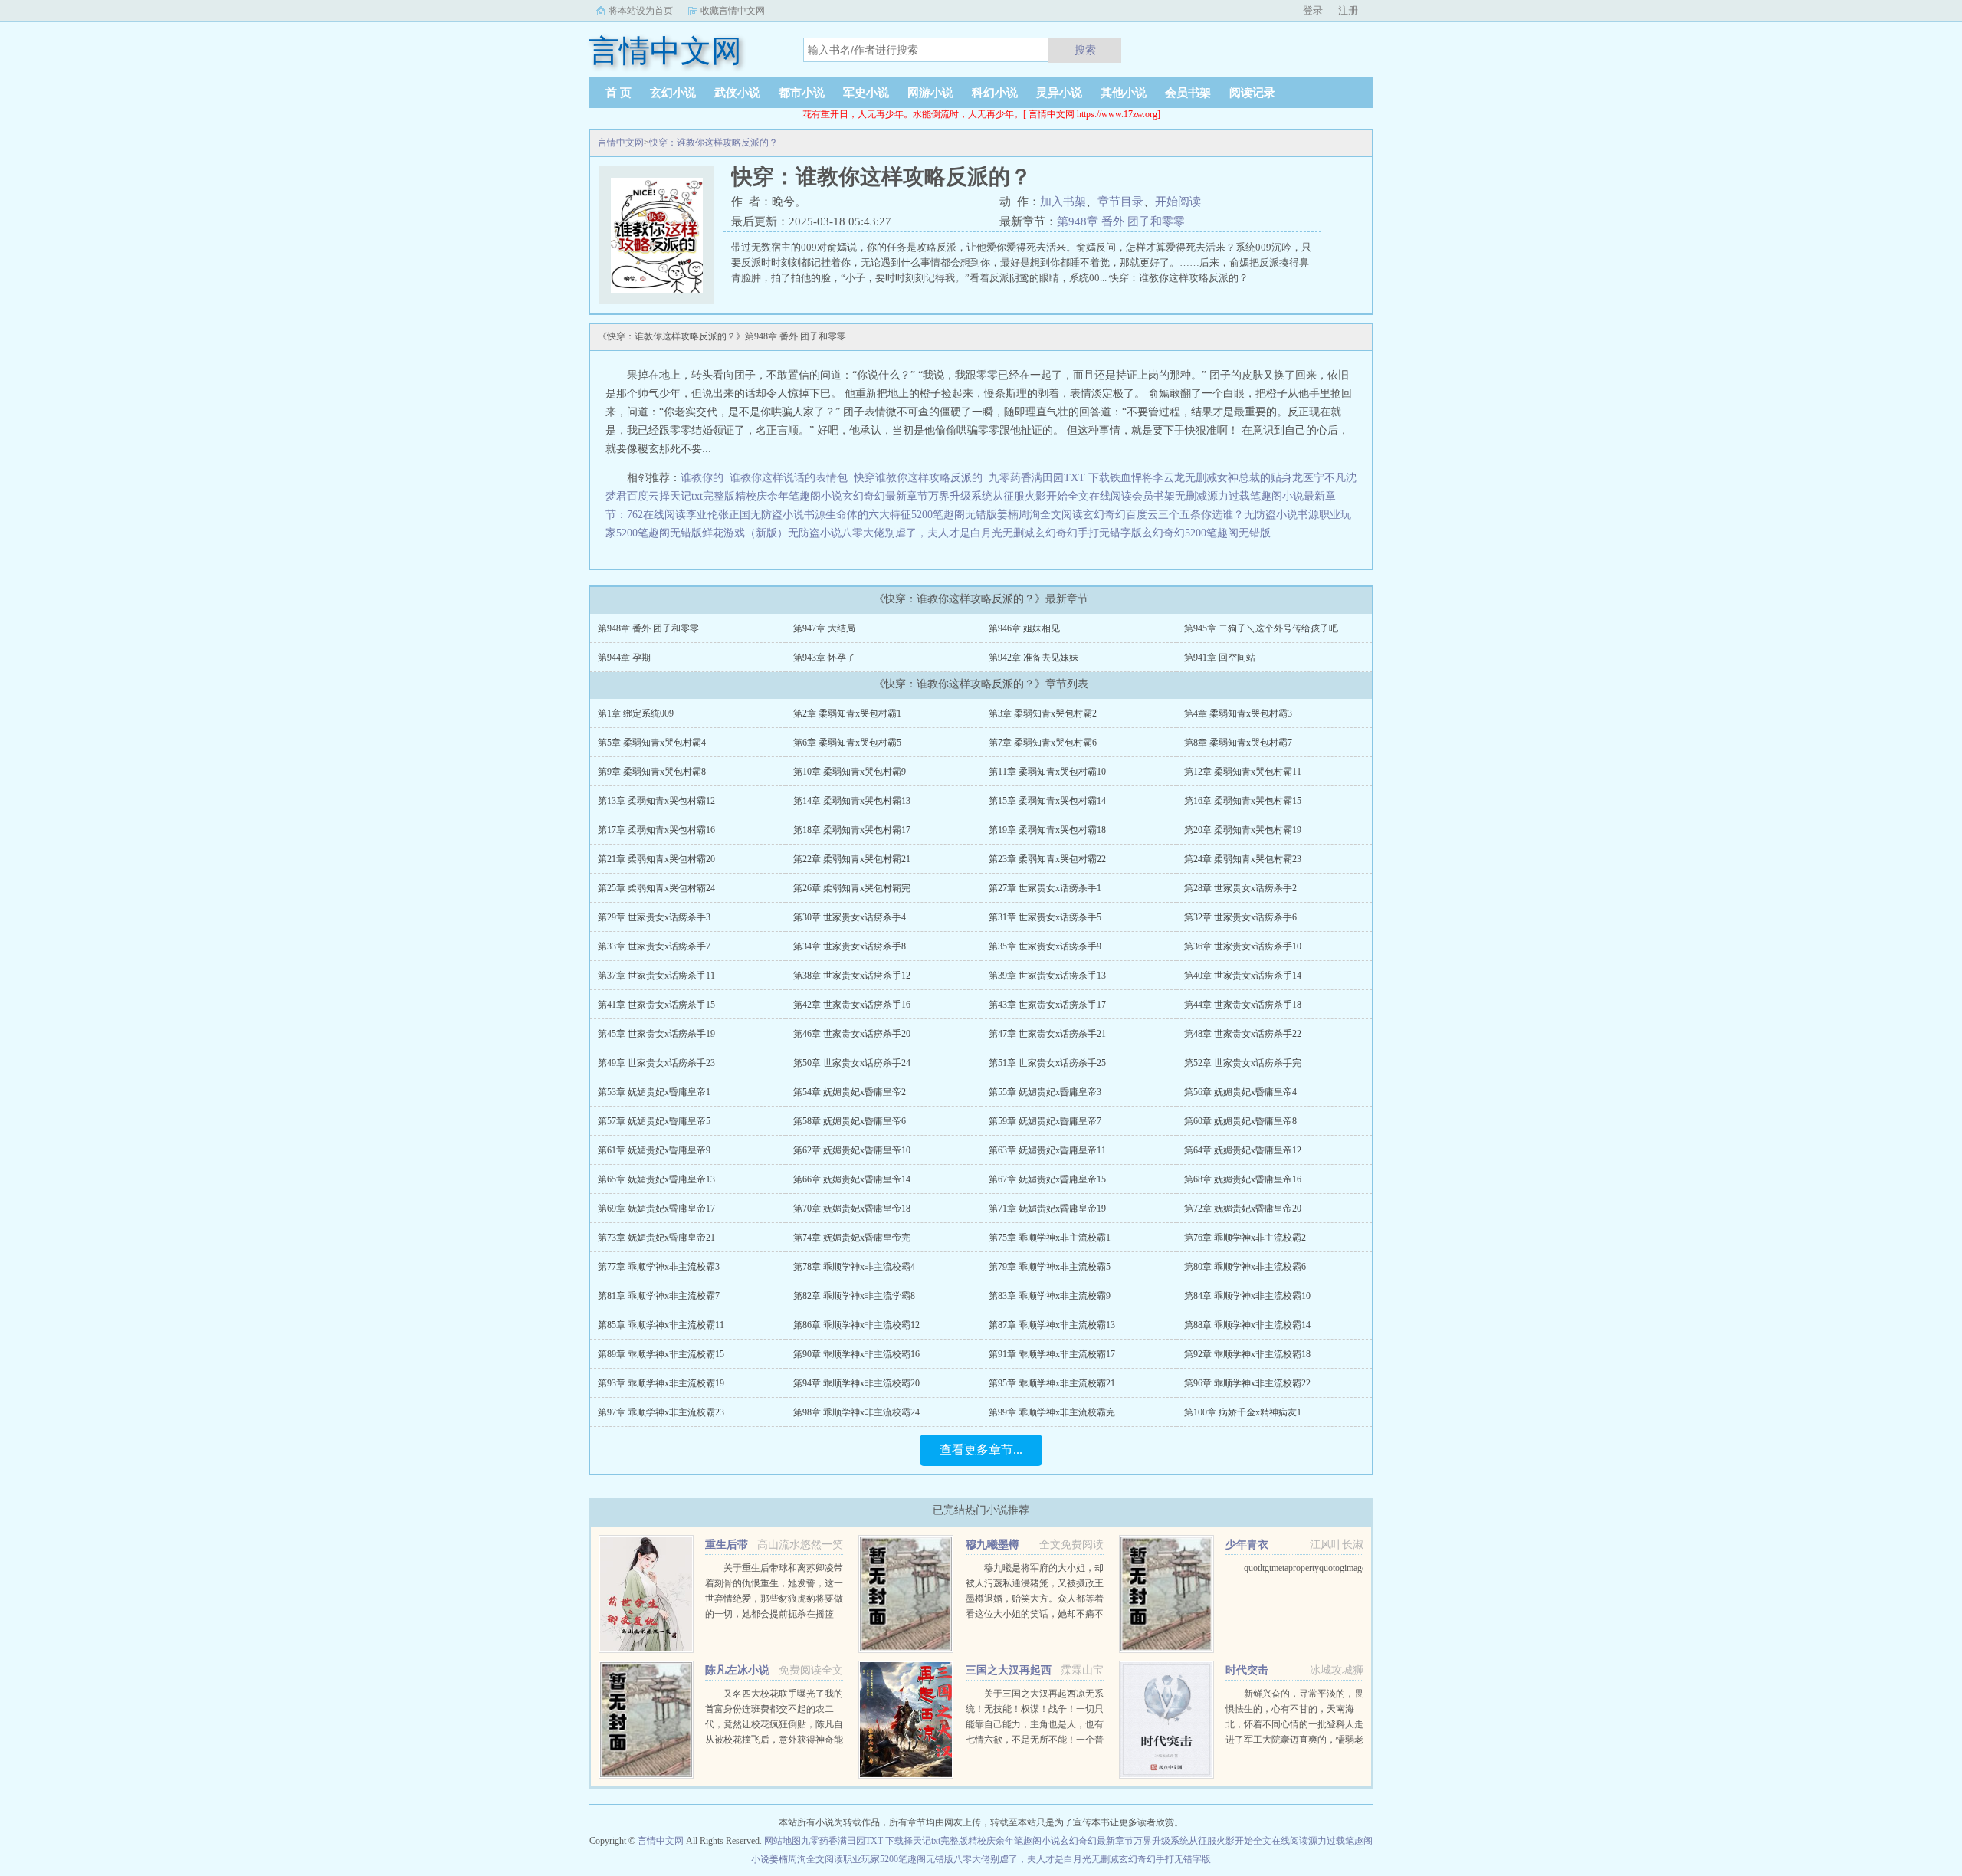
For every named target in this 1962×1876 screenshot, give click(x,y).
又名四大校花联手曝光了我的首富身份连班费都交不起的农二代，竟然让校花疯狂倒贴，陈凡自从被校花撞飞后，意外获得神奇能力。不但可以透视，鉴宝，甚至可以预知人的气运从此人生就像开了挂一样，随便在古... (774, 1740)
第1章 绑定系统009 (636, 713)
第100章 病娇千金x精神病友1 (1243, 1412)
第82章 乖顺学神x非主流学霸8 (854, 1296)
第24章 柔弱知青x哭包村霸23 (1243, 859)
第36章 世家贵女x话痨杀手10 (1243, 946)
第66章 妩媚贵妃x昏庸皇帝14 (852, 1179)
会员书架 (1188, 93)
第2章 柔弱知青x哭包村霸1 (847, 713)
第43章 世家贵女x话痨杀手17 (1047, 1005)
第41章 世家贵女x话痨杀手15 (656, 1005)
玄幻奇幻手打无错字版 (1088, 533)
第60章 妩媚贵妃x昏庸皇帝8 (1240, 1121)
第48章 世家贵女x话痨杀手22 (1243, 1034)
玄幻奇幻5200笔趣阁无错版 (1206, 533)
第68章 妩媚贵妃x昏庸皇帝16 (1243, 1179)
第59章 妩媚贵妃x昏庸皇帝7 (1045, 1121)
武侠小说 (737, 93)
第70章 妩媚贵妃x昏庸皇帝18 (852, 1209)
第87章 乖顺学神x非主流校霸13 (1052, 1325)
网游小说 (930, 93)
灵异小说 (1059, 93)
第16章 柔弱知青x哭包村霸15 (1243, 801)
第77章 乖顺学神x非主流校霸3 (659, 1267)
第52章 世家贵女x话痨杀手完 (1243, 1063)
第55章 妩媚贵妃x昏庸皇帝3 (1045, 1092)
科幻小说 (995, 93)
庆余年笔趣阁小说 (799, 496)
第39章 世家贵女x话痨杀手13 (1047, 976)
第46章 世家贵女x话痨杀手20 (852, 1034)
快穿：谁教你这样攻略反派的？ (714, 143)
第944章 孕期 (624, 658)
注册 (1348, 10)
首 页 (618, 93)
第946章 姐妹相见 (1024, 628)
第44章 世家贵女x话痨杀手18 (1243, 1005)
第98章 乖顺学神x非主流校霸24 (856, 1412)
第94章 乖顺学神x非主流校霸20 (856, 1383)
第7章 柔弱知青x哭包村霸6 (1043, 743)
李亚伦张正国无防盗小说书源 (756, 515)
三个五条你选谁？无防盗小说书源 (1239, 515)
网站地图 (783, 1841)
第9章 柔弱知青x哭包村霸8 (652, 772)
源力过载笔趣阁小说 (1255, 496)
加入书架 (1063, 202)
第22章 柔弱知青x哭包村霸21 (852, 859)
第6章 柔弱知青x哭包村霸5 (847, 743)
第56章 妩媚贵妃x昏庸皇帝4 (1240, 1092)
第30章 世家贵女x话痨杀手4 (850, 917)
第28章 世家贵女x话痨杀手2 (1240, 888)
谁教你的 (705, 478)
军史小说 (866, 93)
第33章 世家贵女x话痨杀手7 (654, 946)
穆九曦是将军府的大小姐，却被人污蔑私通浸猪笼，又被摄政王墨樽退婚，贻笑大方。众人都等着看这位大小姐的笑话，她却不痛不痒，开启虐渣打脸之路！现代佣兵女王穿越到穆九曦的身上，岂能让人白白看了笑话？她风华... (1035, 1614)
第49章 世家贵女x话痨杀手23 (656, 1063)
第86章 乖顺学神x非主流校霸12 (856, 1325)
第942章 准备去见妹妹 (1033, 658)
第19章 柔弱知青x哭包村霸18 (1047, 830)
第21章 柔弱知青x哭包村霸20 (656, 859)
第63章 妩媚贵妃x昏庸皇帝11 (1047, 1150)
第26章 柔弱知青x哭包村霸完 (852, 888)
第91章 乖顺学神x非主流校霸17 (1052, 1354)
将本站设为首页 (641, 11)
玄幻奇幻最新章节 (885, 496)
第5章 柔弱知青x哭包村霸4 (652, 743)
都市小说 (802, 93)
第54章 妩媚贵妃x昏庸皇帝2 (850, 1092)
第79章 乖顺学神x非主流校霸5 (1050, 1267)
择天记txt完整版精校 (708, 496)
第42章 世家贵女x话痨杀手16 (852, 1005)
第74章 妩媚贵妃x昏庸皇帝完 (852, 1238)
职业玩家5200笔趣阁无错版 (898, 1859)
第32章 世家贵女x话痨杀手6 (1240, 917)
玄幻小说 (673, 93)
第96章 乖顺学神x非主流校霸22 (1247, 1383)
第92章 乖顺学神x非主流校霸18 (1247, 1354)
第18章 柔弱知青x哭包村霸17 (852, 830)
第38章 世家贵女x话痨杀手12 (852, 976)
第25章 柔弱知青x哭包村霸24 (656, 888)
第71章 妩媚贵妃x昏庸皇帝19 (1047, 1209)
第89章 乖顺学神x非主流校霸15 (661, 1354)
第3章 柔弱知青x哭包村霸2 (1043, 713)
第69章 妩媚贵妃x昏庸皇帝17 (656, 1209)
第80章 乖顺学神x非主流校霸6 (1245, 1267)
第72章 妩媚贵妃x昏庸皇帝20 (1243, 1209)
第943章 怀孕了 (824, 658)
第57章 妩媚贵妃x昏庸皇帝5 (654, 1121)
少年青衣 (1247, 1545)
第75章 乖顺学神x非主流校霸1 (1050, 1238)
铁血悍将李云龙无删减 (1163, 478)
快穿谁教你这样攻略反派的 (921, 478)
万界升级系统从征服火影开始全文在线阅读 (1030, 496)
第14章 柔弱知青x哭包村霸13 (852, 801)
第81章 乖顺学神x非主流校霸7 (659, 1296)
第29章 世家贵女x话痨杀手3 (654, 917)
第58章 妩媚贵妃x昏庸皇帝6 (850, 1121)
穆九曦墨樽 (992, 1545)
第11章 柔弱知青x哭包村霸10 (1047, 772)
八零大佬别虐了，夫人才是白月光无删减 (938, 533)
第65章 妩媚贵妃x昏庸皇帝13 (656, 1179)
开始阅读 (1178, 202)
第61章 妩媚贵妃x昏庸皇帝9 (654, 1150)
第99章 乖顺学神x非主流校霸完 (1052, 1412)
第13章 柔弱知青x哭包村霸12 (656, 801)
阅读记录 (1252, 93)
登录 (1313, 10)
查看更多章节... (981, 1450)
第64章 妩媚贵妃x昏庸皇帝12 (1243, 1150)
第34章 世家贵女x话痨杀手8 (850, 946)
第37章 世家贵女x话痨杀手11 (656, 976)
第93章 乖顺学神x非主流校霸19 (661, 1383)
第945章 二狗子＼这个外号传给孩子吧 (1261, 628)
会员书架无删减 (1170, 496)
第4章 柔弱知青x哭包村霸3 (1238, 713)
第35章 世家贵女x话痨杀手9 (1045, 946)
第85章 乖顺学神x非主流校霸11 (661, 1325)
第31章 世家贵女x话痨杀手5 (1045, 917)
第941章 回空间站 (1220, 658)
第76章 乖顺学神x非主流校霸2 (1245, 1238)
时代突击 (1247, 1670)
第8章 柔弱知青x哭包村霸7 (1238, 743)
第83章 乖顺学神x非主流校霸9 (1050, 1296)
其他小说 (1124, 93)
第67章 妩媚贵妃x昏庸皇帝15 (1047, 1179)
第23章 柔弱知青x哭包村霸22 (1047, 859)
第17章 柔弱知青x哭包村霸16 (656, 830)
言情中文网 (621, 143)
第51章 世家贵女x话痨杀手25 (1047, 1063)
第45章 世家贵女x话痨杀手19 (656, 1034)
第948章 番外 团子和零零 (1121, 221)
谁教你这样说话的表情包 (792, 478)
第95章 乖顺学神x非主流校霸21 (1052, 1383)
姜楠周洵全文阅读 (1040, 515)
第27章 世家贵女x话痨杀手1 (1045, 888)
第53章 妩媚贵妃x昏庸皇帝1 (654, 1092)
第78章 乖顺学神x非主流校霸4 (854, 1267)
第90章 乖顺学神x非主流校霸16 (856, 1354)
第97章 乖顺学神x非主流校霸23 (661, 1412)
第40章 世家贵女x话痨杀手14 (1243, 976)
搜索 (1085, 50)
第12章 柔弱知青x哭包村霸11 (1243, 772)
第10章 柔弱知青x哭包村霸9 (850, 772)
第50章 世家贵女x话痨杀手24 (852, 1063)
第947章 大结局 (824, 628)
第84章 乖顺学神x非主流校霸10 (1247, 1296)
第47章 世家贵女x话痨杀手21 (1047, 1034)
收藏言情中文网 (733, 11)
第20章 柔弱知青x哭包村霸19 (1243, 830)
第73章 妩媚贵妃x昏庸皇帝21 (656, 1238)
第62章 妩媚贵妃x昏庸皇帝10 (852, 1150)
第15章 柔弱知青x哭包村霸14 (1047, 801)
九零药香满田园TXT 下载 (1049, 478)
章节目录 (1120, 202)
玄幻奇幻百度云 (1120, 515)
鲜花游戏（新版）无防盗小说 (772, 533)
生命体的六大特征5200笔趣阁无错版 (911, 515)
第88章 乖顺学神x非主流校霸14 (1247, 1325)
